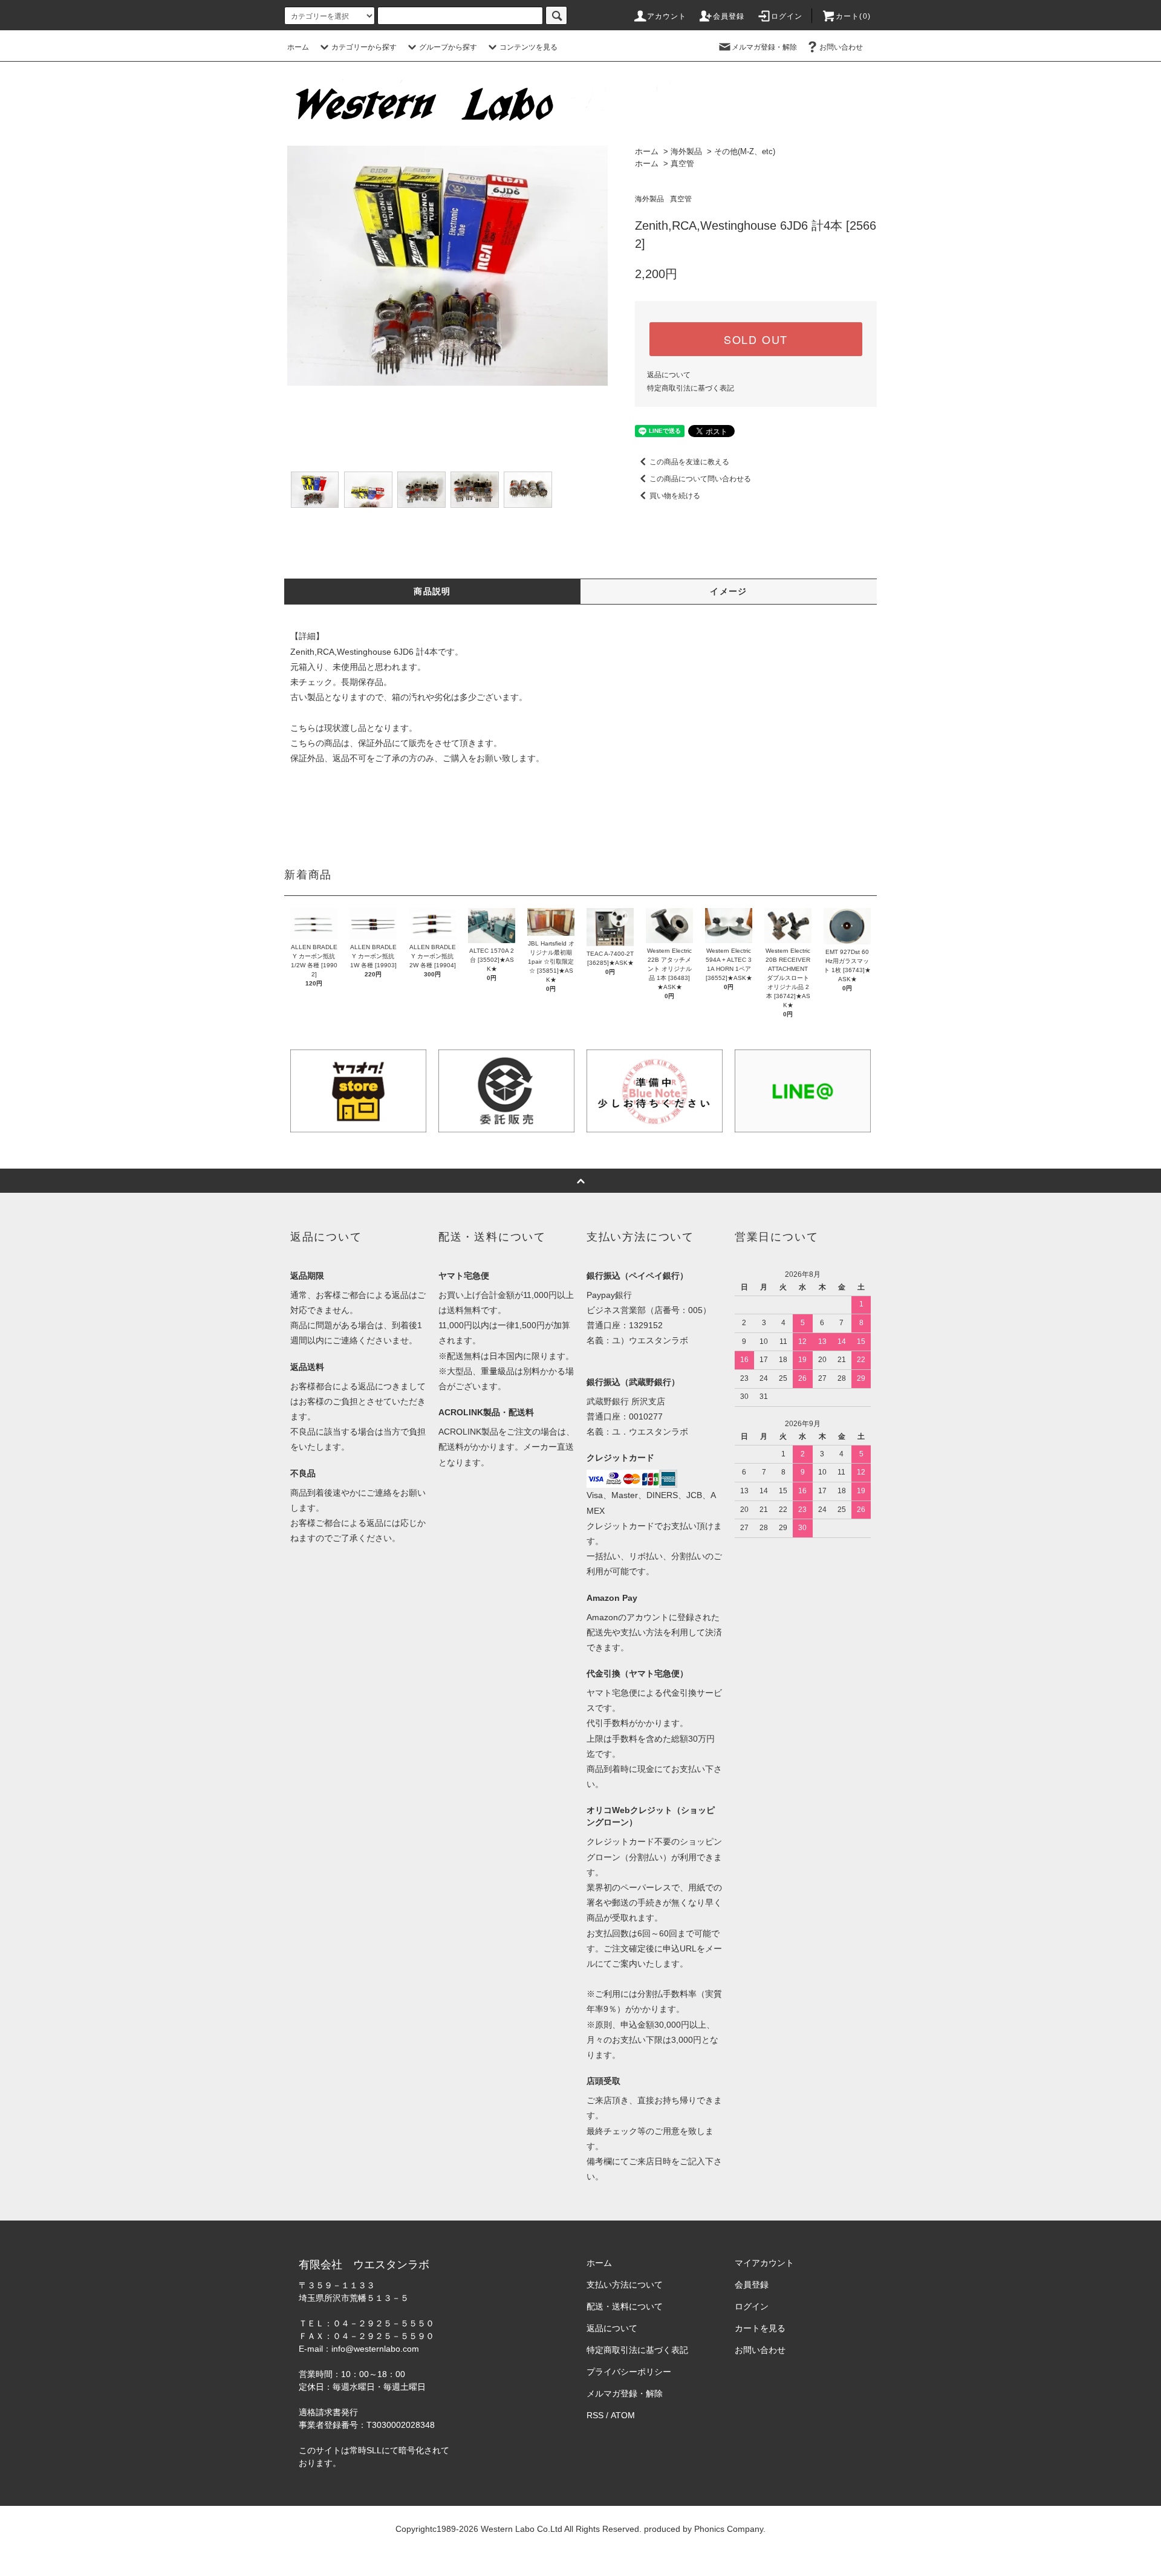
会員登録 (729, 16)
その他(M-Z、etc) (745, 151)
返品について (669, 375)
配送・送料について (625, 2306)
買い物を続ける (675, 496)
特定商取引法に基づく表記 (691, 388)
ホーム (298, 47)
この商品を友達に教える (689, 462)
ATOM (623, 2415)
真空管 (682, 164)
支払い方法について (625, 2285)
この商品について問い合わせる (700, 479)
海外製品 (686, 151)
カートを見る (760, 2328)
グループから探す (448, 47)
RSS (595, 2415)
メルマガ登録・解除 (764, 47)
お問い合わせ (841, 47)
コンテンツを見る (528, 47)
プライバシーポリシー (629, 2372)
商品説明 (432, 591)
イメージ (729, 591)
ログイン (787, 16)
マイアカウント (764, 2263)
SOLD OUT (756, 339)
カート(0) (853, 16)
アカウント (667, 16)
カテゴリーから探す (364, 47)
